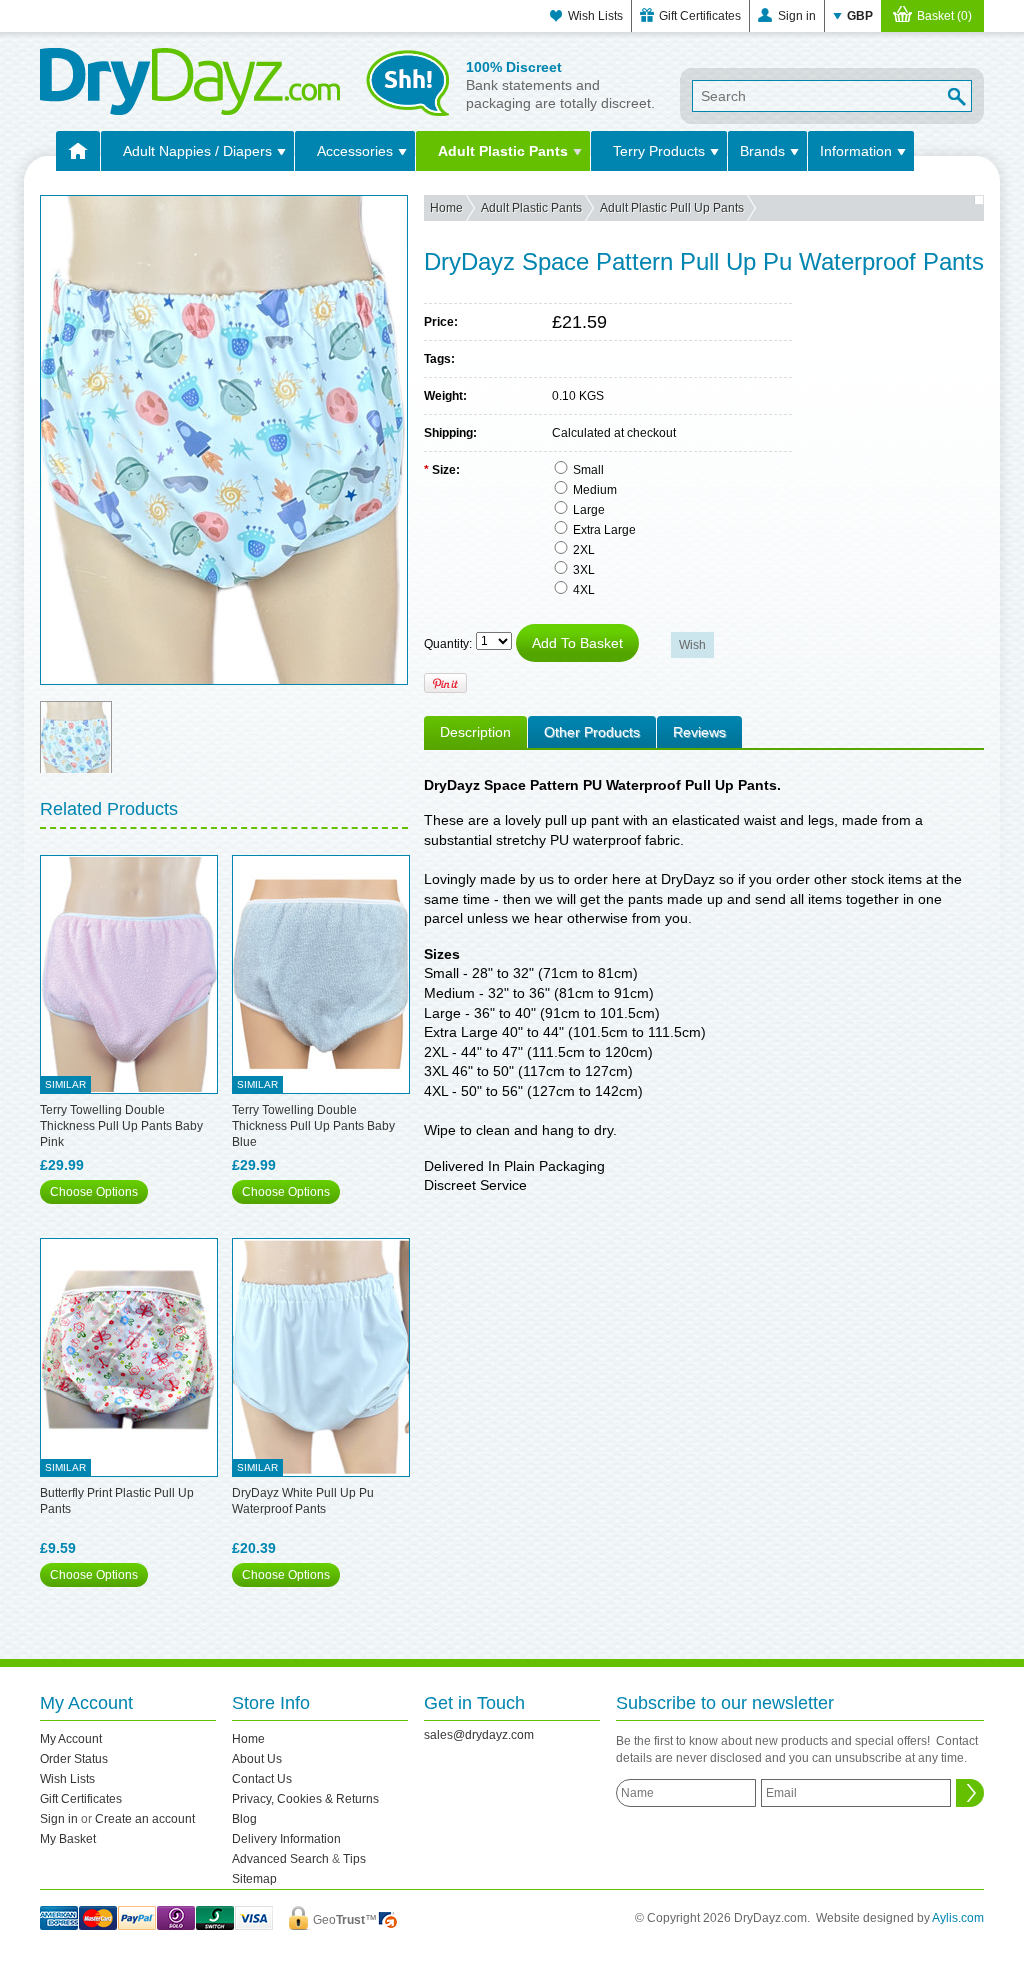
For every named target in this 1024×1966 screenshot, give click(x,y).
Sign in (797, 16)
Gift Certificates (700, 16)
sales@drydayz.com (479, 1735)
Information (856, 151)
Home (446, 208)
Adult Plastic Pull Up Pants (672, 208)
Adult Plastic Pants (503, 151)
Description (475, 732)
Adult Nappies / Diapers (197, 151)
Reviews (699, 732)
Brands (762, 151)
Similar (65, 1084)
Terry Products (659, 151)
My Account (71, 1739)
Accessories (355, 151)
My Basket (68, 1839)
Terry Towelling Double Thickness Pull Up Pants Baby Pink (121, 1126)
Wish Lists (595, 16)
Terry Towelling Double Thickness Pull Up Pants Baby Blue (313, 1126)
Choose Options (94, 1192)
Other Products (592, 732)
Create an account (145, 1819)
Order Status (74, 1759)
